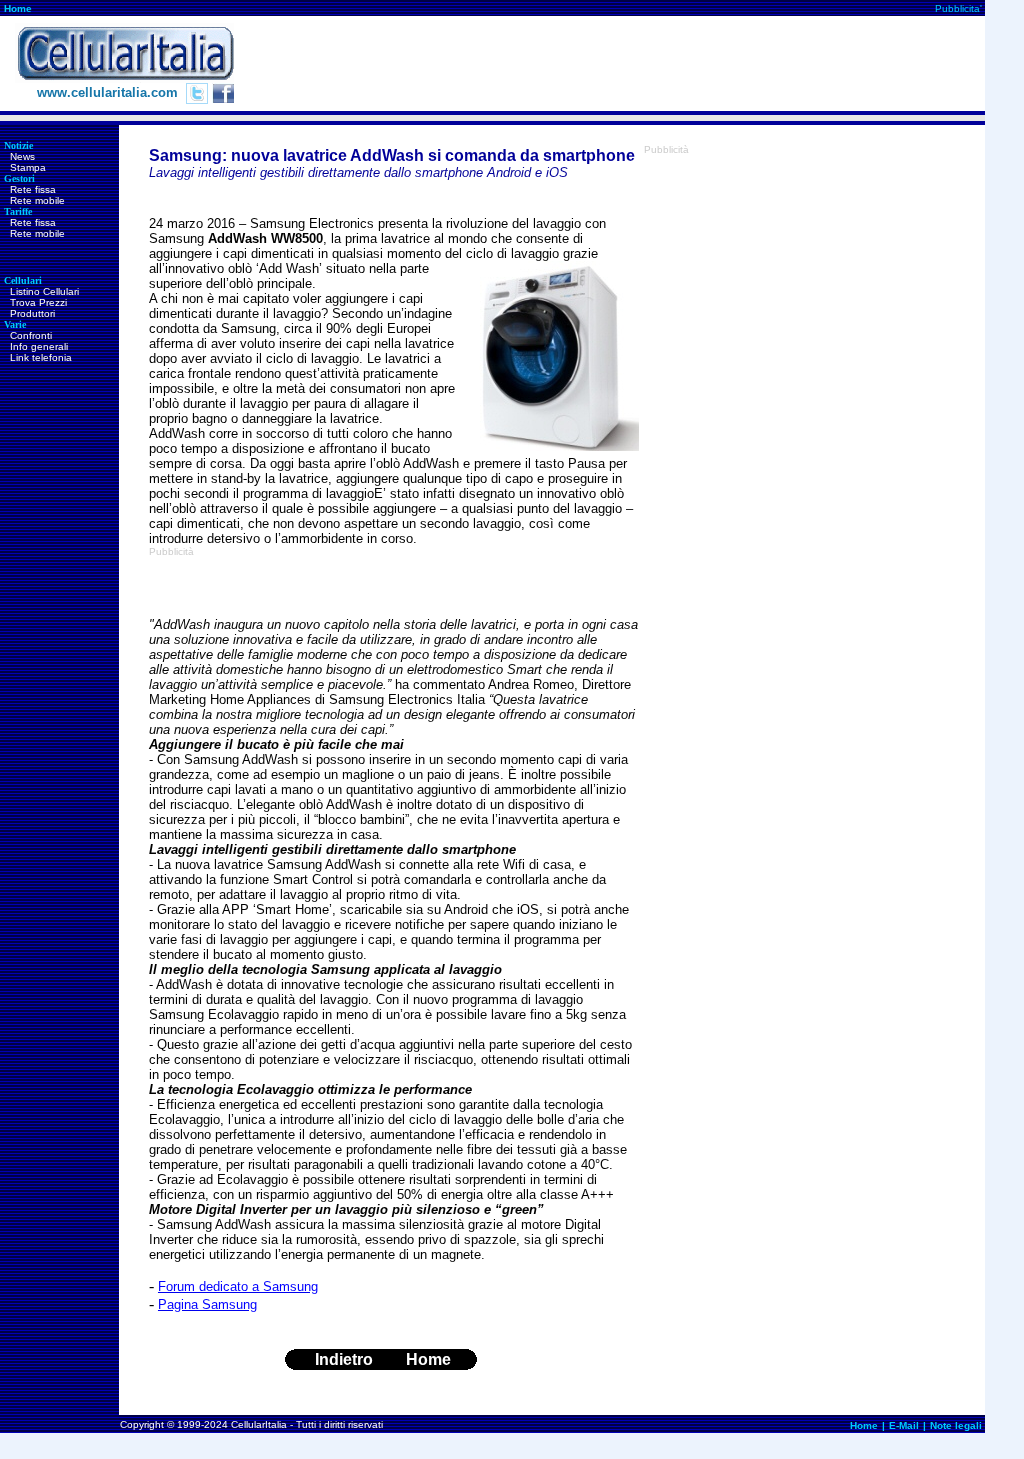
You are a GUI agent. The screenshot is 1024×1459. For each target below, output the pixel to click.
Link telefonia (41, 357)
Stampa (28, 167)
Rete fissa (33, 189)
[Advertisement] (621, 64)
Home (18, 8)
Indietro (344, 1359)
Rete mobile (37, 200)
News (22, 156)
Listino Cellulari (44, 291)
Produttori (32, 313)
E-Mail (904, 1425)
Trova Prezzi (38, 302)
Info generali (39, 346)
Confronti (31, 335)
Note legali (956, 1425)
